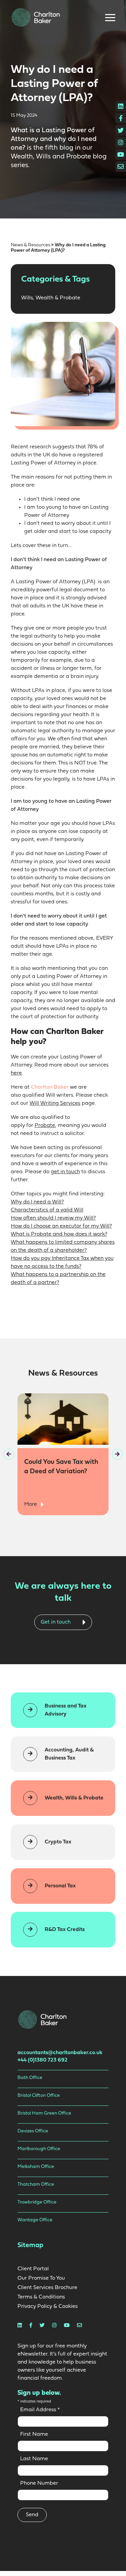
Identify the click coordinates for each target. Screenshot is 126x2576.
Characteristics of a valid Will (47, 1210)
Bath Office (30, 2078)
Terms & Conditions (41, 2297)
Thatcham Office (36, 2185)
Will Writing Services (55, 1103)
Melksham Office (36, 2167)
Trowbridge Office (37, 2202)
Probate (45, 1126)
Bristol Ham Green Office (44, 2113)
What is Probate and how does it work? (59, 1234)
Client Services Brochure (47, 2288)
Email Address (40, 2410)
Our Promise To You (41, 2278)
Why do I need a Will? (37, 1202)
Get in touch (56, 1622)
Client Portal (33, 2269)
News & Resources (30, 245)
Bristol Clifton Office (39, 2096)
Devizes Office (33, 2131)
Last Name (34, 2459)
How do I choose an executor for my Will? (61, 1226)
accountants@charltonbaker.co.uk (60, 2053)
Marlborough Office (39, 2149)
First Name (34, 2434)
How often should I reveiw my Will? (53, 1218)
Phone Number (39, 2483)
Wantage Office (35, 2220)
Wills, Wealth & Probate (51, 298)
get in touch (65, 1172)
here (16, 1073)
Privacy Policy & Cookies (48, 2307)
